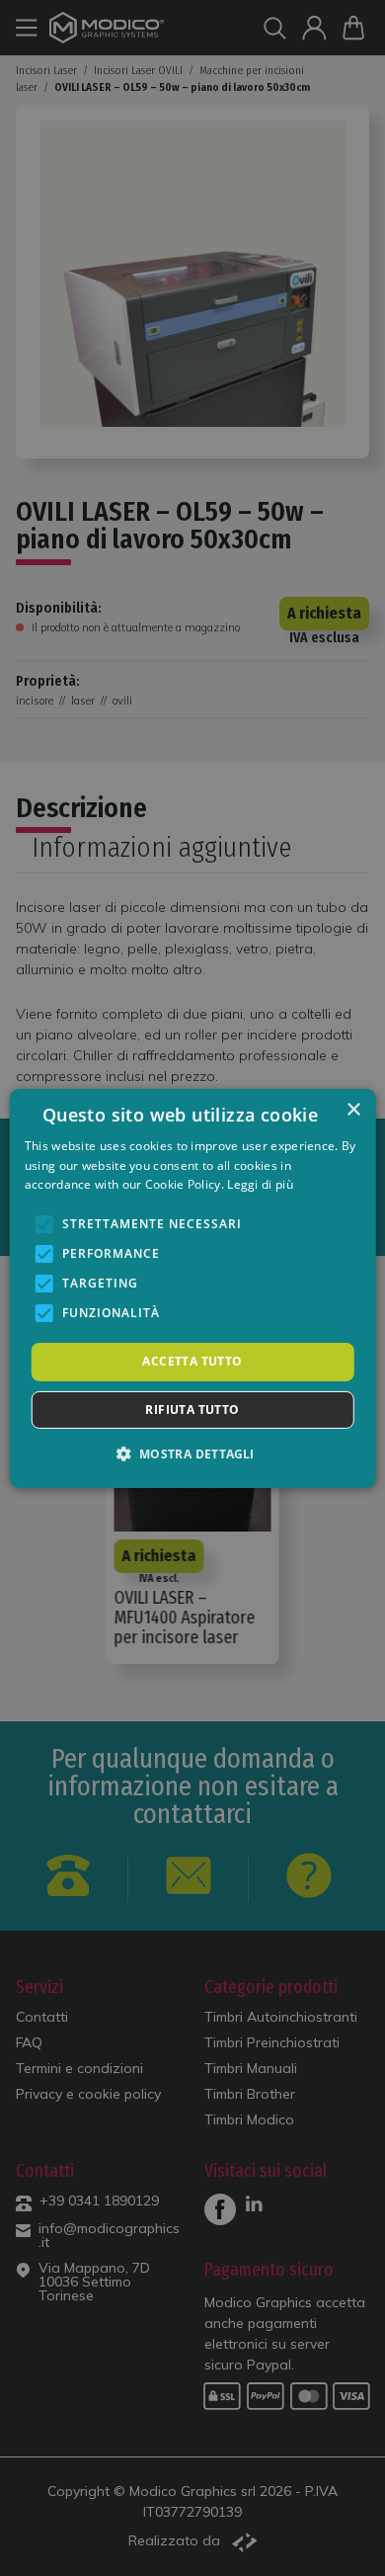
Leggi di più (260, 1184)
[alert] (192, 1288)
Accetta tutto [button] (192, 1361)
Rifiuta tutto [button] (192, 1410)
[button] (192, 1454)
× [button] (353, 1109)
